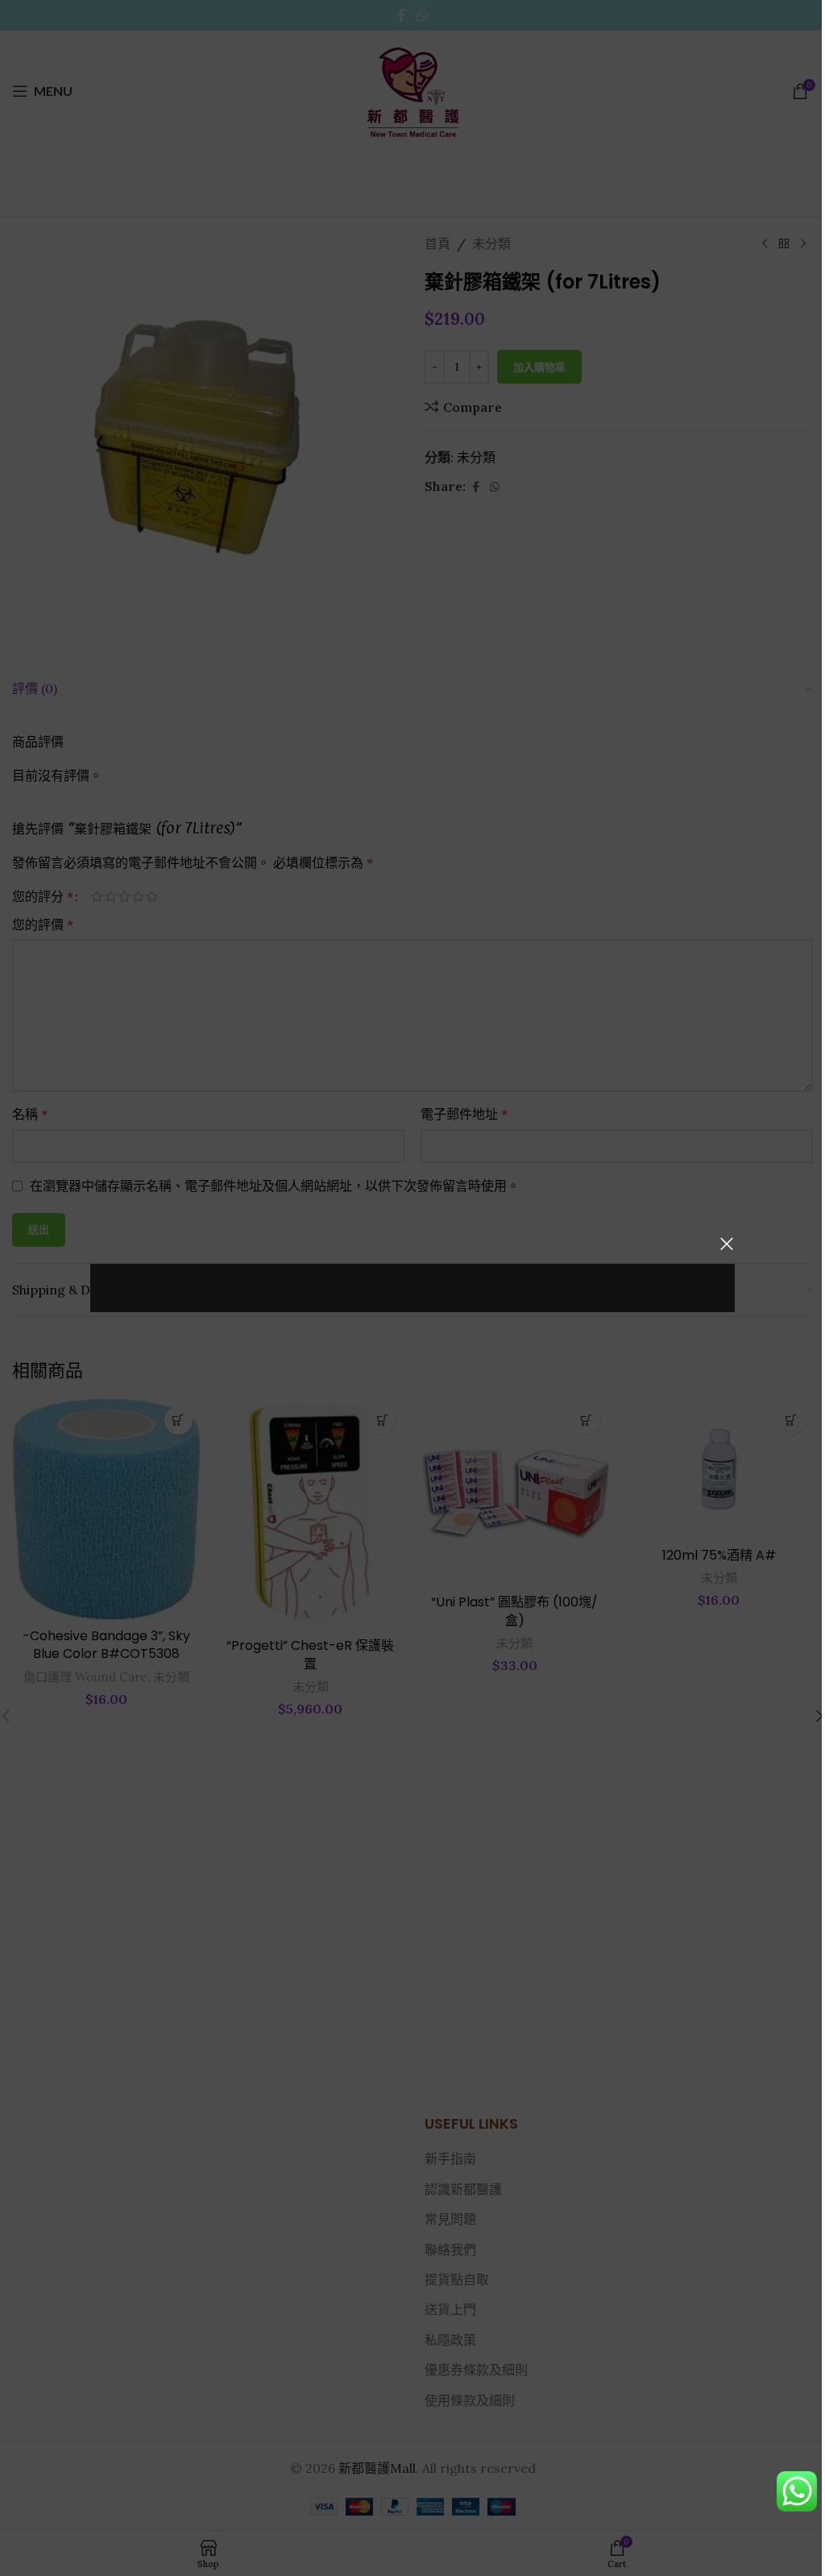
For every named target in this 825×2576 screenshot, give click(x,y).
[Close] (727, 1244)
